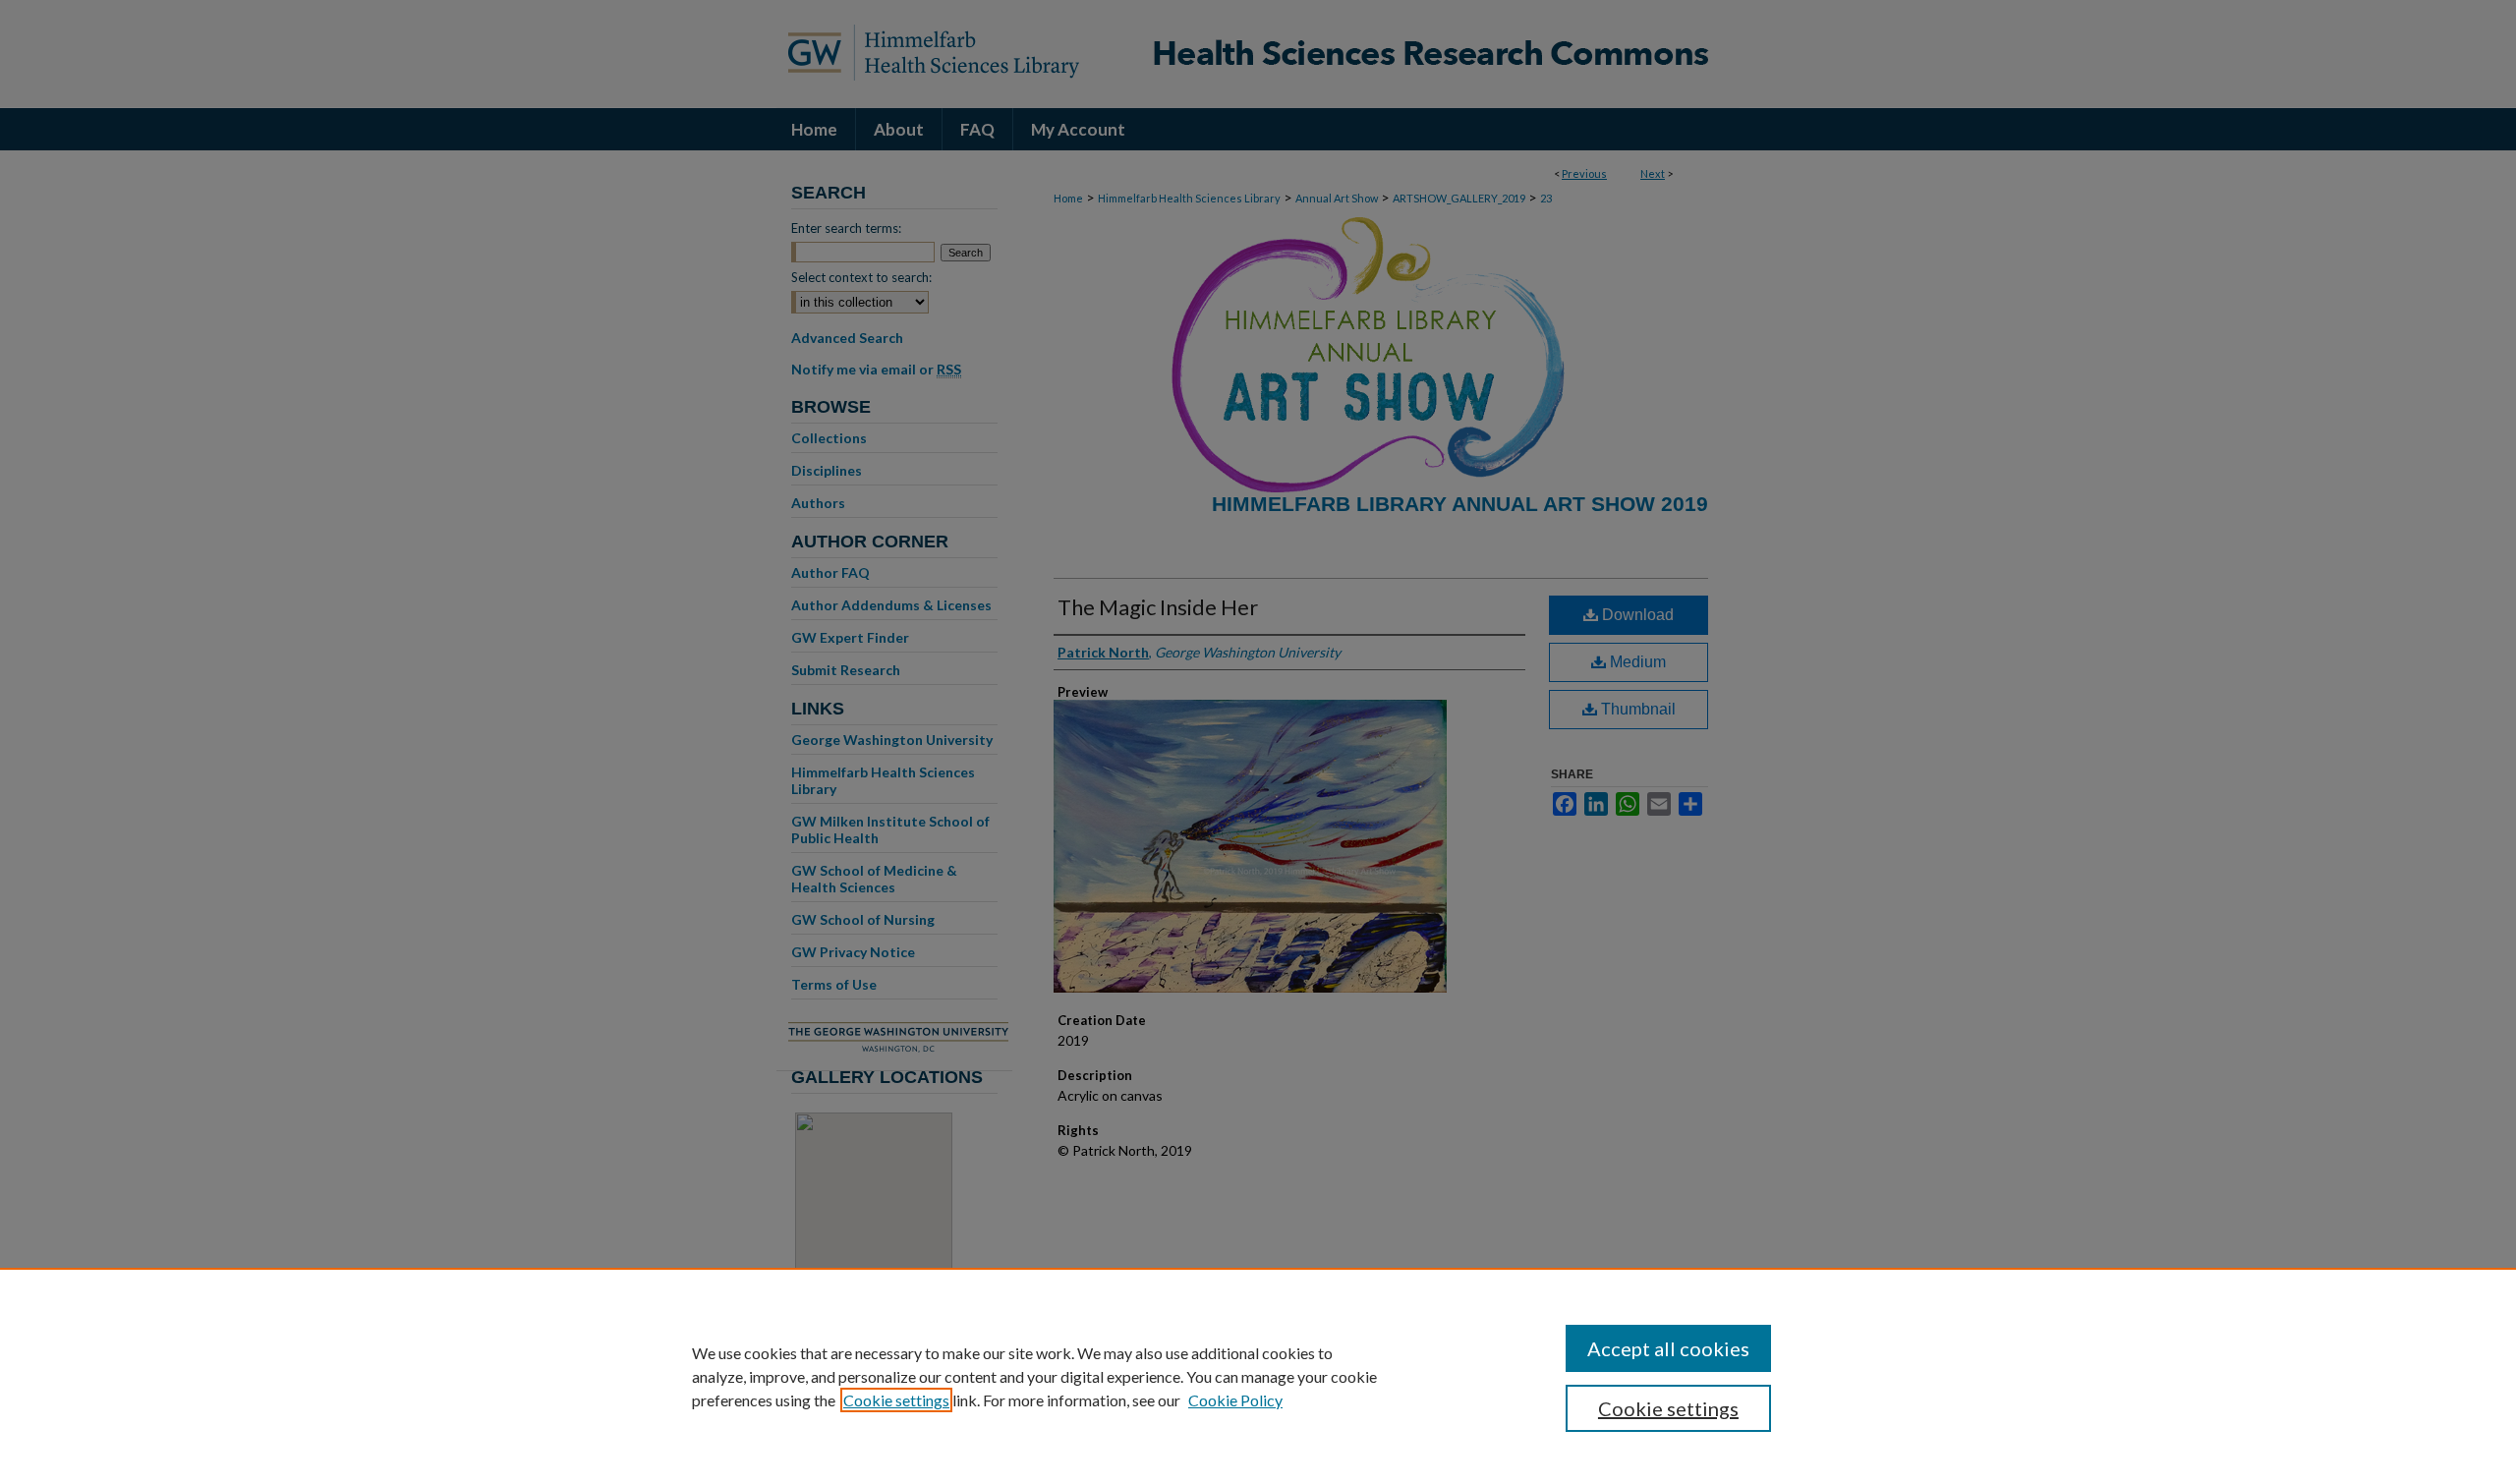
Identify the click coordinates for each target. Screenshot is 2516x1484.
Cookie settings (896, 1400)
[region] (1258, 1376)
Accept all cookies (1668, 1348)
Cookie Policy (1235, 1400)
